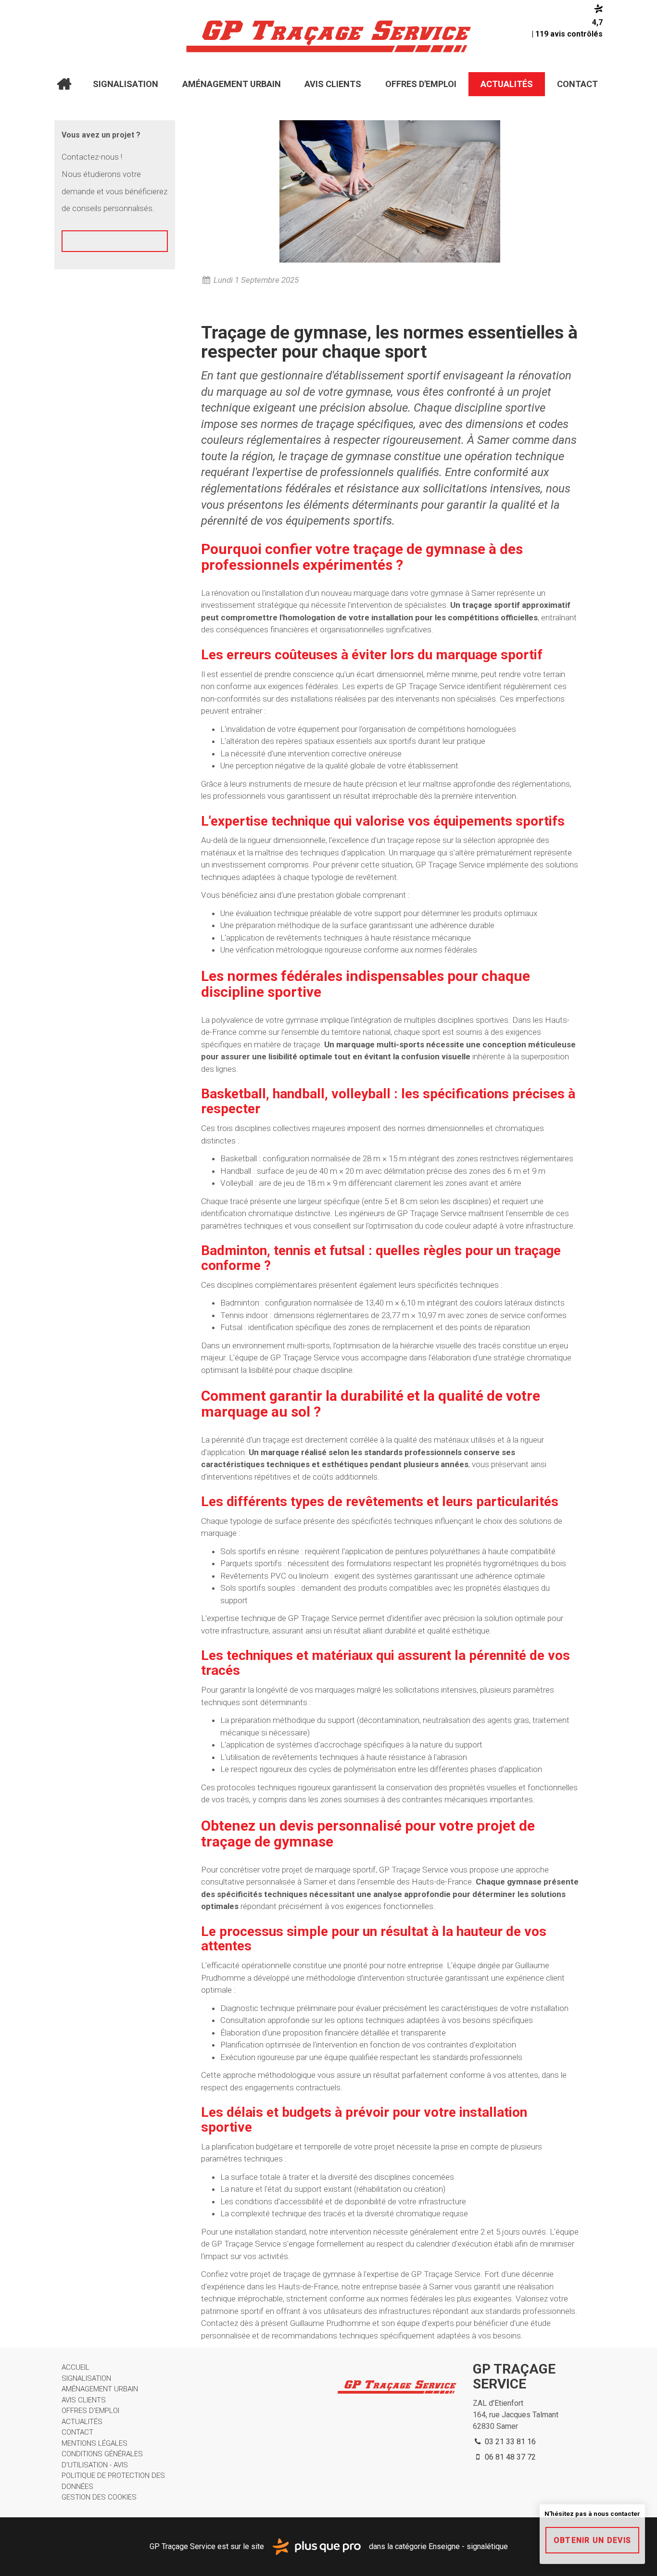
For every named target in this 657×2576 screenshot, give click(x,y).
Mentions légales (95, 2443)
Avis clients (333, 84)
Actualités (507, 84)
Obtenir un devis (592, 2540)
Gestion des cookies (99, 2497)
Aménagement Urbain (232, 84)
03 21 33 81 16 (509, 2442)
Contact (577, 84)
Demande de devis (115, 251)
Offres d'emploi (421, 84)
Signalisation (126, 84)
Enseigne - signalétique (468, 2546)
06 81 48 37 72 (509, 2457)
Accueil (64, 84)
